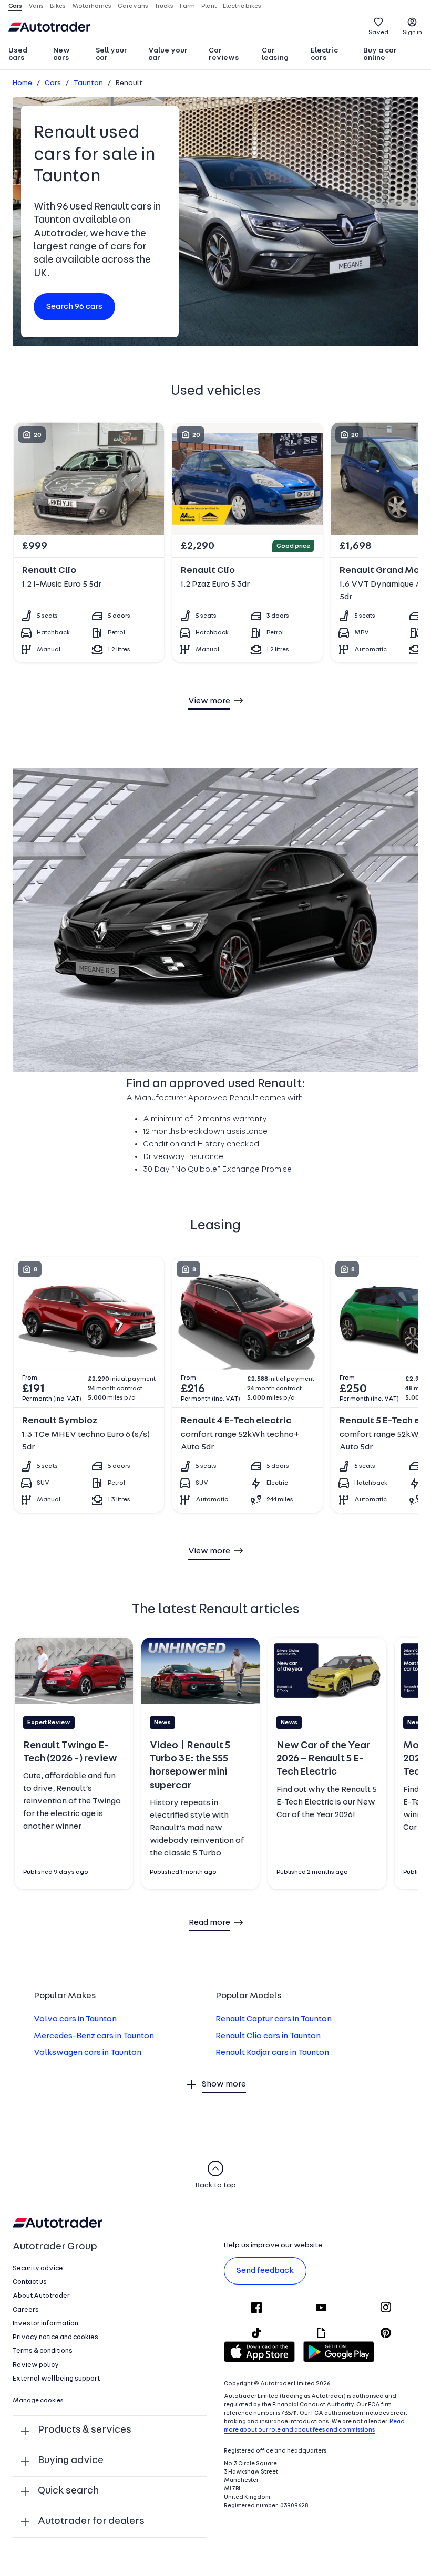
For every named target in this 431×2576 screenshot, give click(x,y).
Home (22, 83)
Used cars (18, 54)
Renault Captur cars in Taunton (274, 2019)
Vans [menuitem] (36, 6)
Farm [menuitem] (187, 6)
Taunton (88, 83)
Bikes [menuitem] (58, 6)
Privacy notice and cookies (55, 2337)
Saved (378, 33)
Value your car (168, 54)
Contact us (30, 2282)
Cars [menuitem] (15, 6)
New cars (61, 54)
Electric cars (324, 54)
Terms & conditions (43, 2351)
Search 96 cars (74, 307)
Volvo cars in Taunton (75, 2019)
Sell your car (111, 54)
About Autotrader (41, 2296)
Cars (53, 83)
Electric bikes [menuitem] (242, 6)
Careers (26, 2310)
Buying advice (71, 2461)
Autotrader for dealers (91, 2522)
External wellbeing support (56, 2379)
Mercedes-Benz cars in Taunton (94, 2036)
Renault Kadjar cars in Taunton (272, 2053)
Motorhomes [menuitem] (92, 6)
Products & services (85, 2430)
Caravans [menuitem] (133, 6)
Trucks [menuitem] (164, 6)
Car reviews (224, 54)
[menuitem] (26, 55)
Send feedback (265, 2271)
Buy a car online (380, 54)
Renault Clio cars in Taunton (268, 2036)
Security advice (38, 2269)
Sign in (412, 33)
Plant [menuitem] (209, 6)
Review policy (36, 2365)
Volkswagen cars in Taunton (88, 2053)
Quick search (68, 2491)
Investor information (45, 2324)
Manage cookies (38, 2401)
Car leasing (275, 54)
